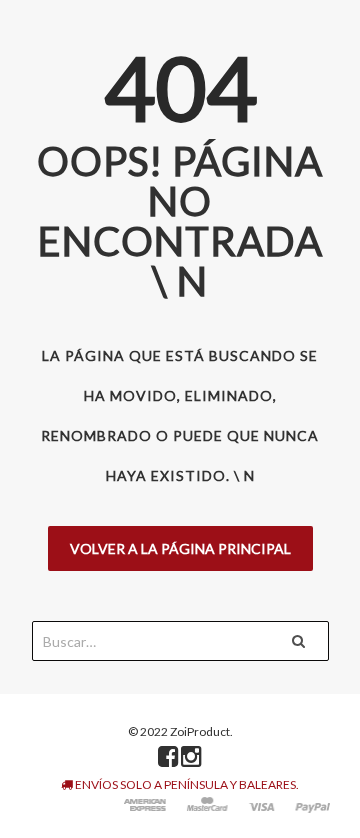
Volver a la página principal (180, 548)
